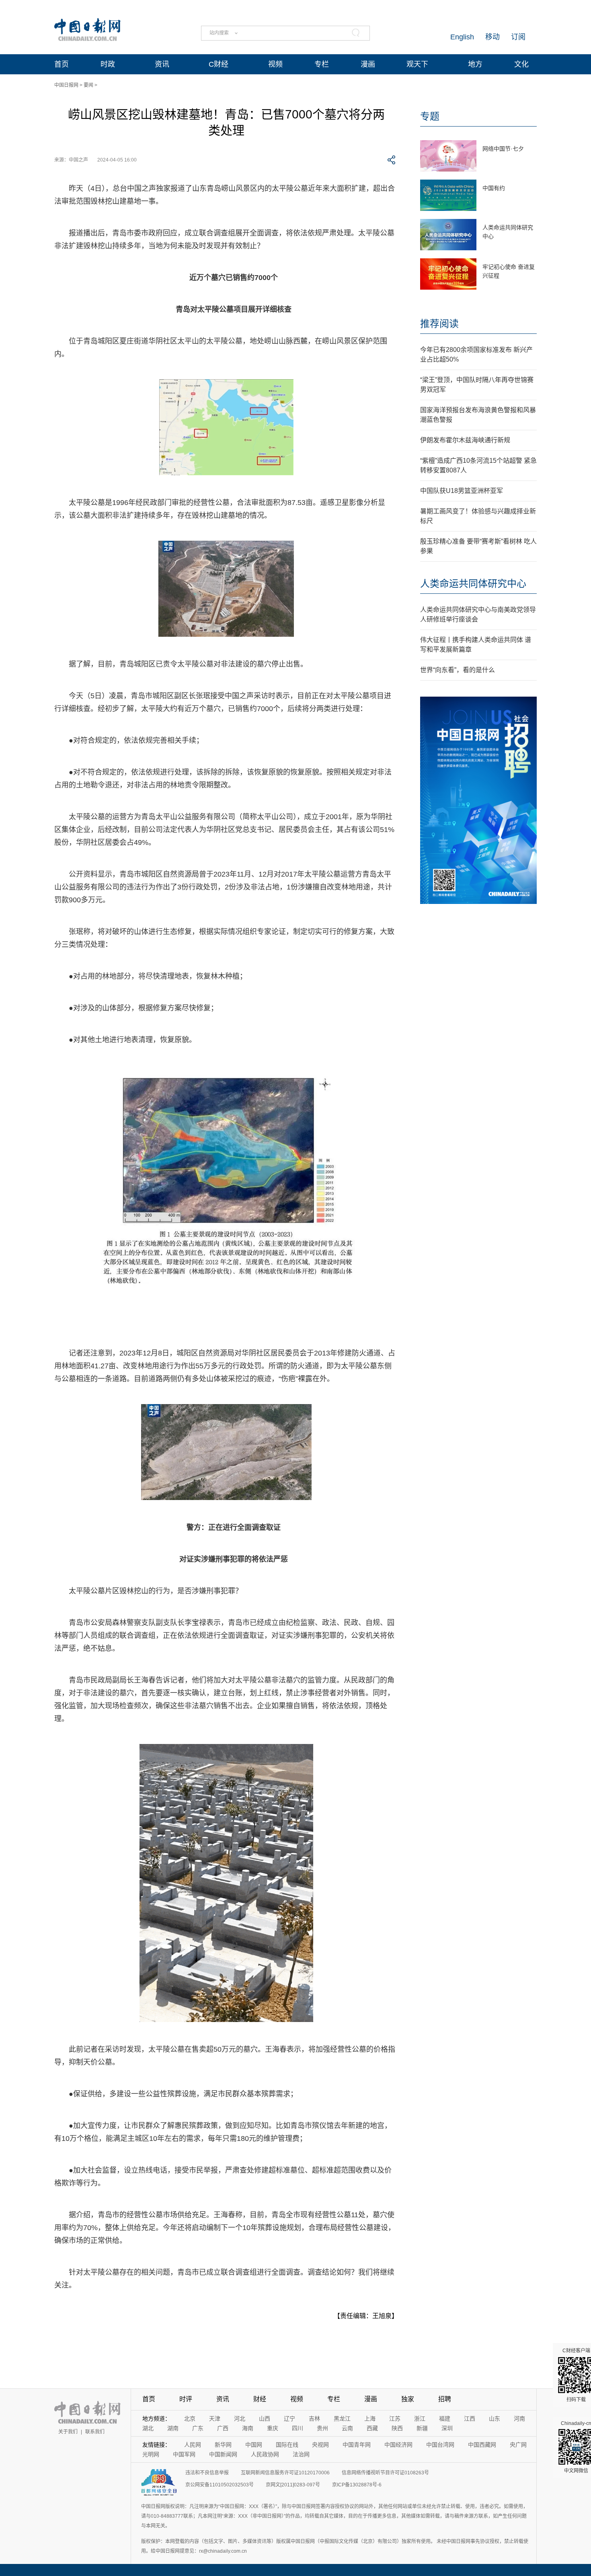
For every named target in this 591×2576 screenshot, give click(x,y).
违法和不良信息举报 (207, 2473)
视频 (275, 64)
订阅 (518, 37)
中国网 (254, 2445)
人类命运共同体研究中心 (473, 584)
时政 (108, 64)
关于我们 (68, 2432)
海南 (248, 2428)
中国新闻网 (223, 2454)
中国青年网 (357, 2445)
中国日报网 (66, 85)
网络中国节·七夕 (503, 149)
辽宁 (289, 2419)
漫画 (368, 64)
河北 (240, 2419)
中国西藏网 (482, 2445)
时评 (186, 2399)
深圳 (447, 2428)
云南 (347, 2428)
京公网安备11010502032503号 (220, 2485)
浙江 (420, 2419)
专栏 (322, 64)
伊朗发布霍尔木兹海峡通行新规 (465, 440)
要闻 (88, 85)
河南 (519, 2419)
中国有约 (494, 188)
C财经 (219, 64)
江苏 (395, 2419)
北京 (190, 2419)
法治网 (301, 2454)
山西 (265, 2419)
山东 (495, 2419)
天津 (215, 2419)
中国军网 (184, 2454)
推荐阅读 (439, 324)
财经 (260, 2399)
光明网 (151, 2454)
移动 (492, 37)
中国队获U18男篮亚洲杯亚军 (462, 491)
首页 (62, 64)
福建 (445, 2419)
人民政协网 (265, 2454)
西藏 (372, 2428)
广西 (223, 2428)
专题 (430, 116)
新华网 (223, 2445)
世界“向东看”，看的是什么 (458, 670)
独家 (408, 2399)
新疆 (422, 2428)
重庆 (273, 2428)
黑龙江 (342, 2419)
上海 (370, 2419)
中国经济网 (398, 2445)
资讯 (162, 64)
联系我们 (95, 2432)
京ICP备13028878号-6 (357, 2485)
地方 (475, 64)
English (462, 37)
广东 (198, 2428)
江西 (470, 2419)
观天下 (417, 64)
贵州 (322, 2428)
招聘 (445, 2399)
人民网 (193, 2445)
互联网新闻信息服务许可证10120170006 (285, 2473)
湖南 (173, 2428)
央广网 (518, 2445)
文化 (521, 64)
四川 (298, 2428)
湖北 (148, 2428)
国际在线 (287, 2445)
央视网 (320, 2445)
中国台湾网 (440, 2445)
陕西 (397, 2428)
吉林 (314, 2419)
